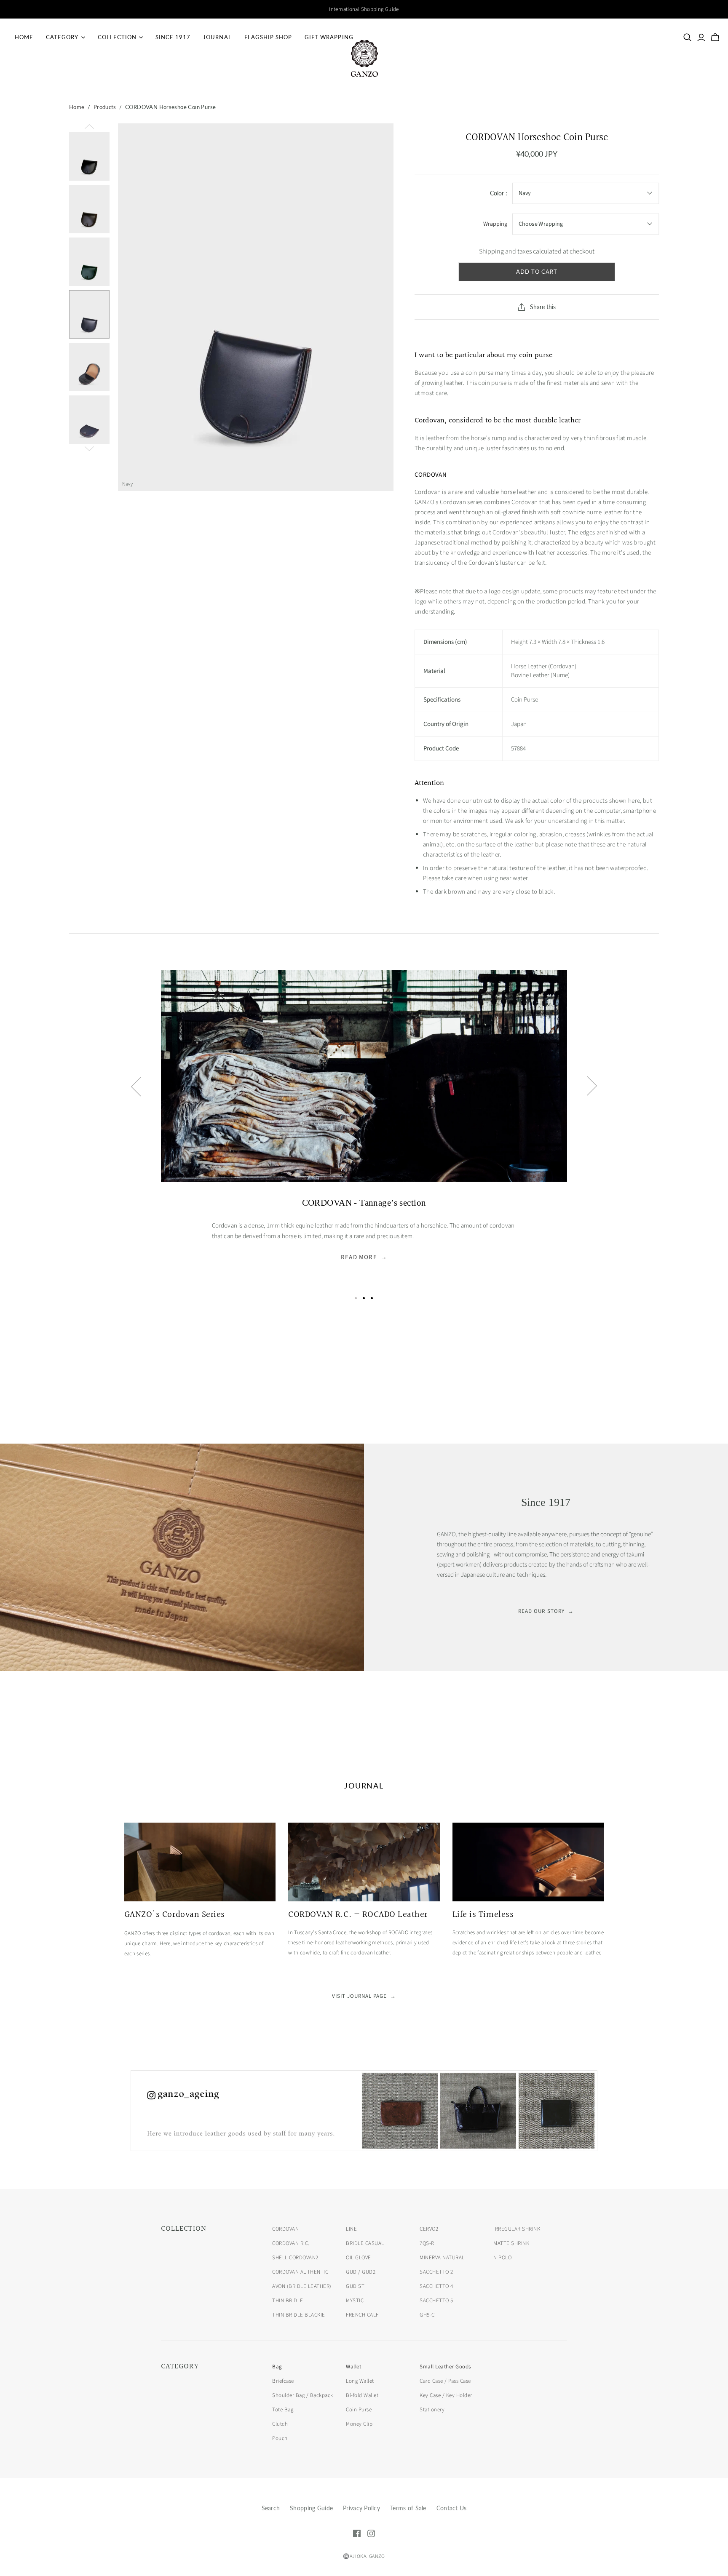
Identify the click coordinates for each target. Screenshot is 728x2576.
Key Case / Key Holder (446, 2395)
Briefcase (283, 2381)
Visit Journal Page (364, 1996)
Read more (364, 1257)
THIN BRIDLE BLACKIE (299, 2315)
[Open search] (688, 37)
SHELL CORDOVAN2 (295, 2258)
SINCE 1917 (173, 37)
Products (105, 107)
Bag (277, 2367)
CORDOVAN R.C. (291, 2243)
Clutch (280, 2424)
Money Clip (359, 2424)
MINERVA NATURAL (442, 2258)
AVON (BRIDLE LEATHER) (302, 2286)
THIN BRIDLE (288, 2301)
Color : (499, 193)
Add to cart (537, 272)
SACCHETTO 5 (436, 2301)
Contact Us (452, 2508)
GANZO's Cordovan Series (175, 1915)
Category (62, 37)
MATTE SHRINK (511, 2243)
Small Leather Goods (445, 2367)
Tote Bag (283, 2410)
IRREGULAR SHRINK (517, 2229)
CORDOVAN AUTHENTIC (300, 2272)
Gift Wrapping (329, 37)
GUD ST (355, 2286)
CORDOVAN (285, 2229)
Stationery (432, 2410)
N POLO (502, 2258)
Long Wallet (360, 2381)
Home (24, 37)
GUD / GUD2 (361, 2272)
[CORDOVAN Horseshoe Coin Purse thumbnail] (89, 156)
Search (271, 2508)
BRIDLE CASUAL (365, 2243)
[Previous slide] (136, 1086)
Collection (117, 37)
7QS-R (427, 2243)
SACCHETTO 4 (436, 2286)
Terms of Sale (408, 2508)
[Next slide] (592, 1086)
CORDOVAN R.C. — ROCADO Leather (358, 1915)
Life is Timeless (483, 1915)
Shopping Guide (311, 2508)
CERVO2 (429, 2229)
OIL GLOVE (359, 2258)
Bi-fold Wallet (362, 2395)
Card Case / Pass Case (445, 2381)
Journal (217, 37)
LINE (351, 2229)
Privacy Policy (361, 2508)
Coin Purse (359, 2410)
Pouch (280, 2438)
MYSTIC (355, 2301)
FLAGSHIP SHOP (268, 37)
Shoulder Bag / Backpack (303, 2395)
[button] (356, 1298)
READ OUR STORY (546, 1611)
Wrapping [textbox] (495, 224)
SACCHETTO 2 (436, 2272)
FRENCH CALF (362, 2315)
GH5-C (427, 2315)
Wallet (353, 2367)
